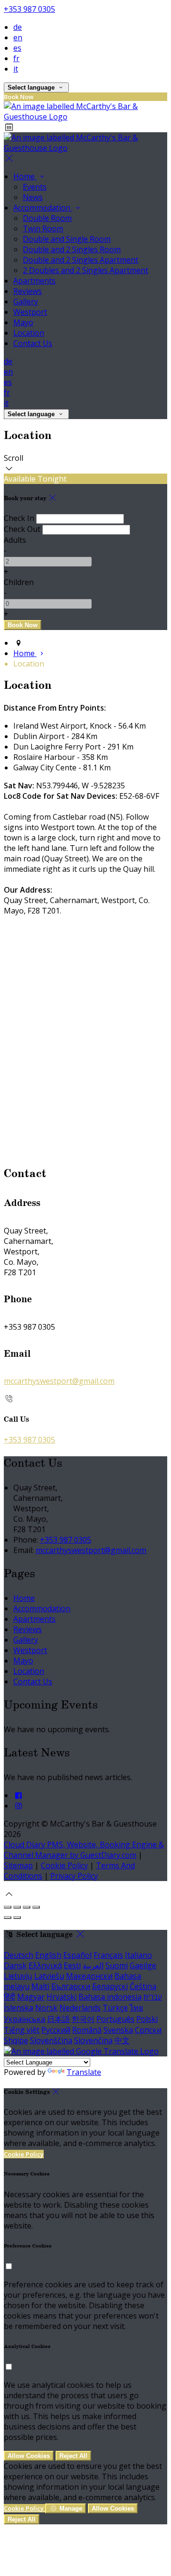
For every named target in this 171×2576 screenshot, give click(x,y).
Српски (148, 2030)
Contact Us (33, 343)
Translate (84, 2072)
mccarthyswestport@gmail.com (59, 1381)
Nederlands (80, 2008)
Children (19, 582)
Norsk (46, 2008)
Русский (56, 2030)
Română (87, 2030)
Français (108, 1955)
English (48, 1955)
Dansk (15, 1965)
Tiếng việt (22, 2030)
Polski (147, 2019)
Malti (40, 1986)
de (18, 27)
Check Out (22, 529)
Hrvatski (62, 1997)
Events (35, 187)
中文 (122, 2040)
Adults (15, 540)
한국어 (83, 2019)
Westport (30, 312)
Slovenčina (93, 2040)
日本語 (58, 2019)
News (33, 197)
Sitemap (18, 1865)
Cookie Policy (64, 1865)
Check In (19, 518)
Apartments (34, 281)
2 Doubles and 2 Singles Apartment (85, 270)
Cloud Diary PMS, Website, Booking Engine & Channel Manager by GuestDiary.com (84, 1850)
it (16, 69)
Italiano (138, 1955)
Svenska (118, 2030)
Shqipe (16, 2040)
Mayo (23, 322)
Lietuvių (18, 1976)
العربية (93, 1965)
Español (77, 1955)
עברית (153, 1997)
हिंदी (9, 1997)
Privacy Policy (74, 1876)
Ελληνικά (45, 1965)
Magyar (31, 1997)
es (17, 48)
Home (25, 176)
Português (115, 2019)
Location (29, 333)
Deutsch (19, 1955)
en (18, 37)
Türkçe (115, 2008)
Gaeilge (143, 1965)
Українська (24, 2019)
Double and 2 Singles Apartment (81, 260)
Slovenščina (51, 2040)
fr (16, 58)
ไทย (136, 2008)
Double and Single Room (67, 239)
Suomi (117, 1965)
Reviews (28, 291)
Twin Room (43, 228)
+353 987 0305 (29, 9)
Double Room (47, 218)
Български (71, 1986)
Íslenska (19, 2008)
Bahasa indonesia (110, 1997)
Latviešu (49, 1976)
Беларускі (110, 1986)
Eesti (72, 1965)
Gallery (26, 301)
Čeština (143, 1986)
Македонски (89, 1976)
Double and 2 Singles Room (72, 249)
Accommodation (43, 208)
